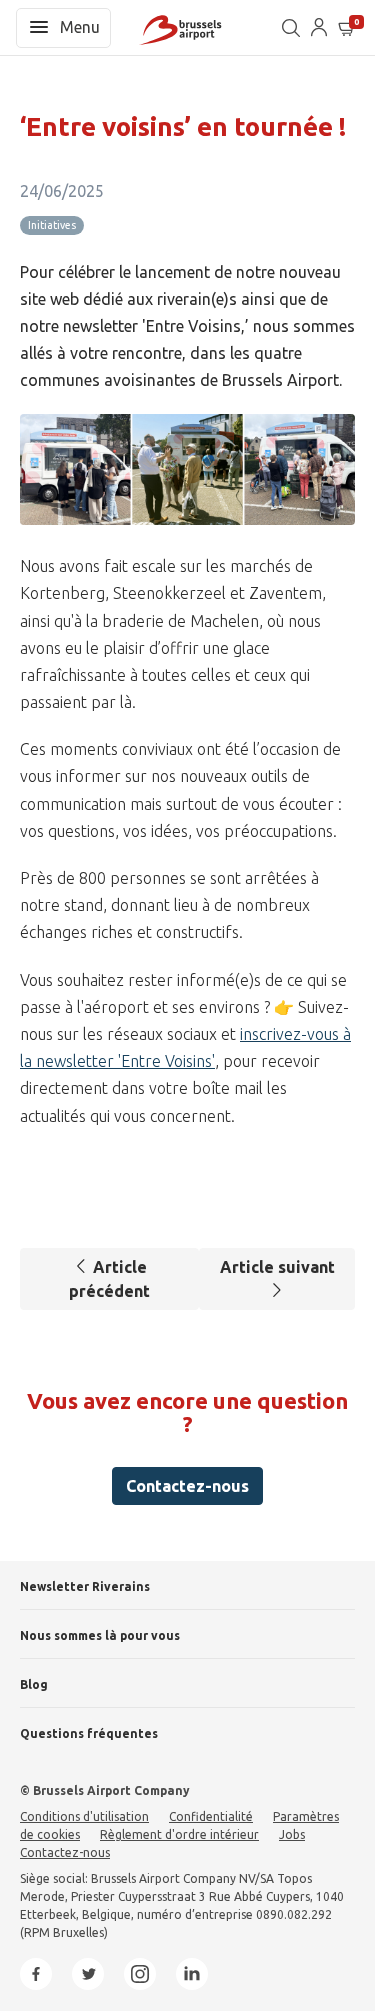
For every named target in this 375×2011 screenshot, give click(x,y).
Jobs (292, 1834)
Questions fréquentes (89, 1733)
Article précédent (109, 1279)
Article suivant (277, 1267)
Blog (34, 1684)
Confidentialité (211, 1816)
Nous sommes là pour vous (100, 1635)
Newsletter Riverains (85, 1586)
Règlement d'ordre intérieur (179, 1834)
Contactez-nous (187, 1486)
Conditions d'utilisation (84, 1816)
